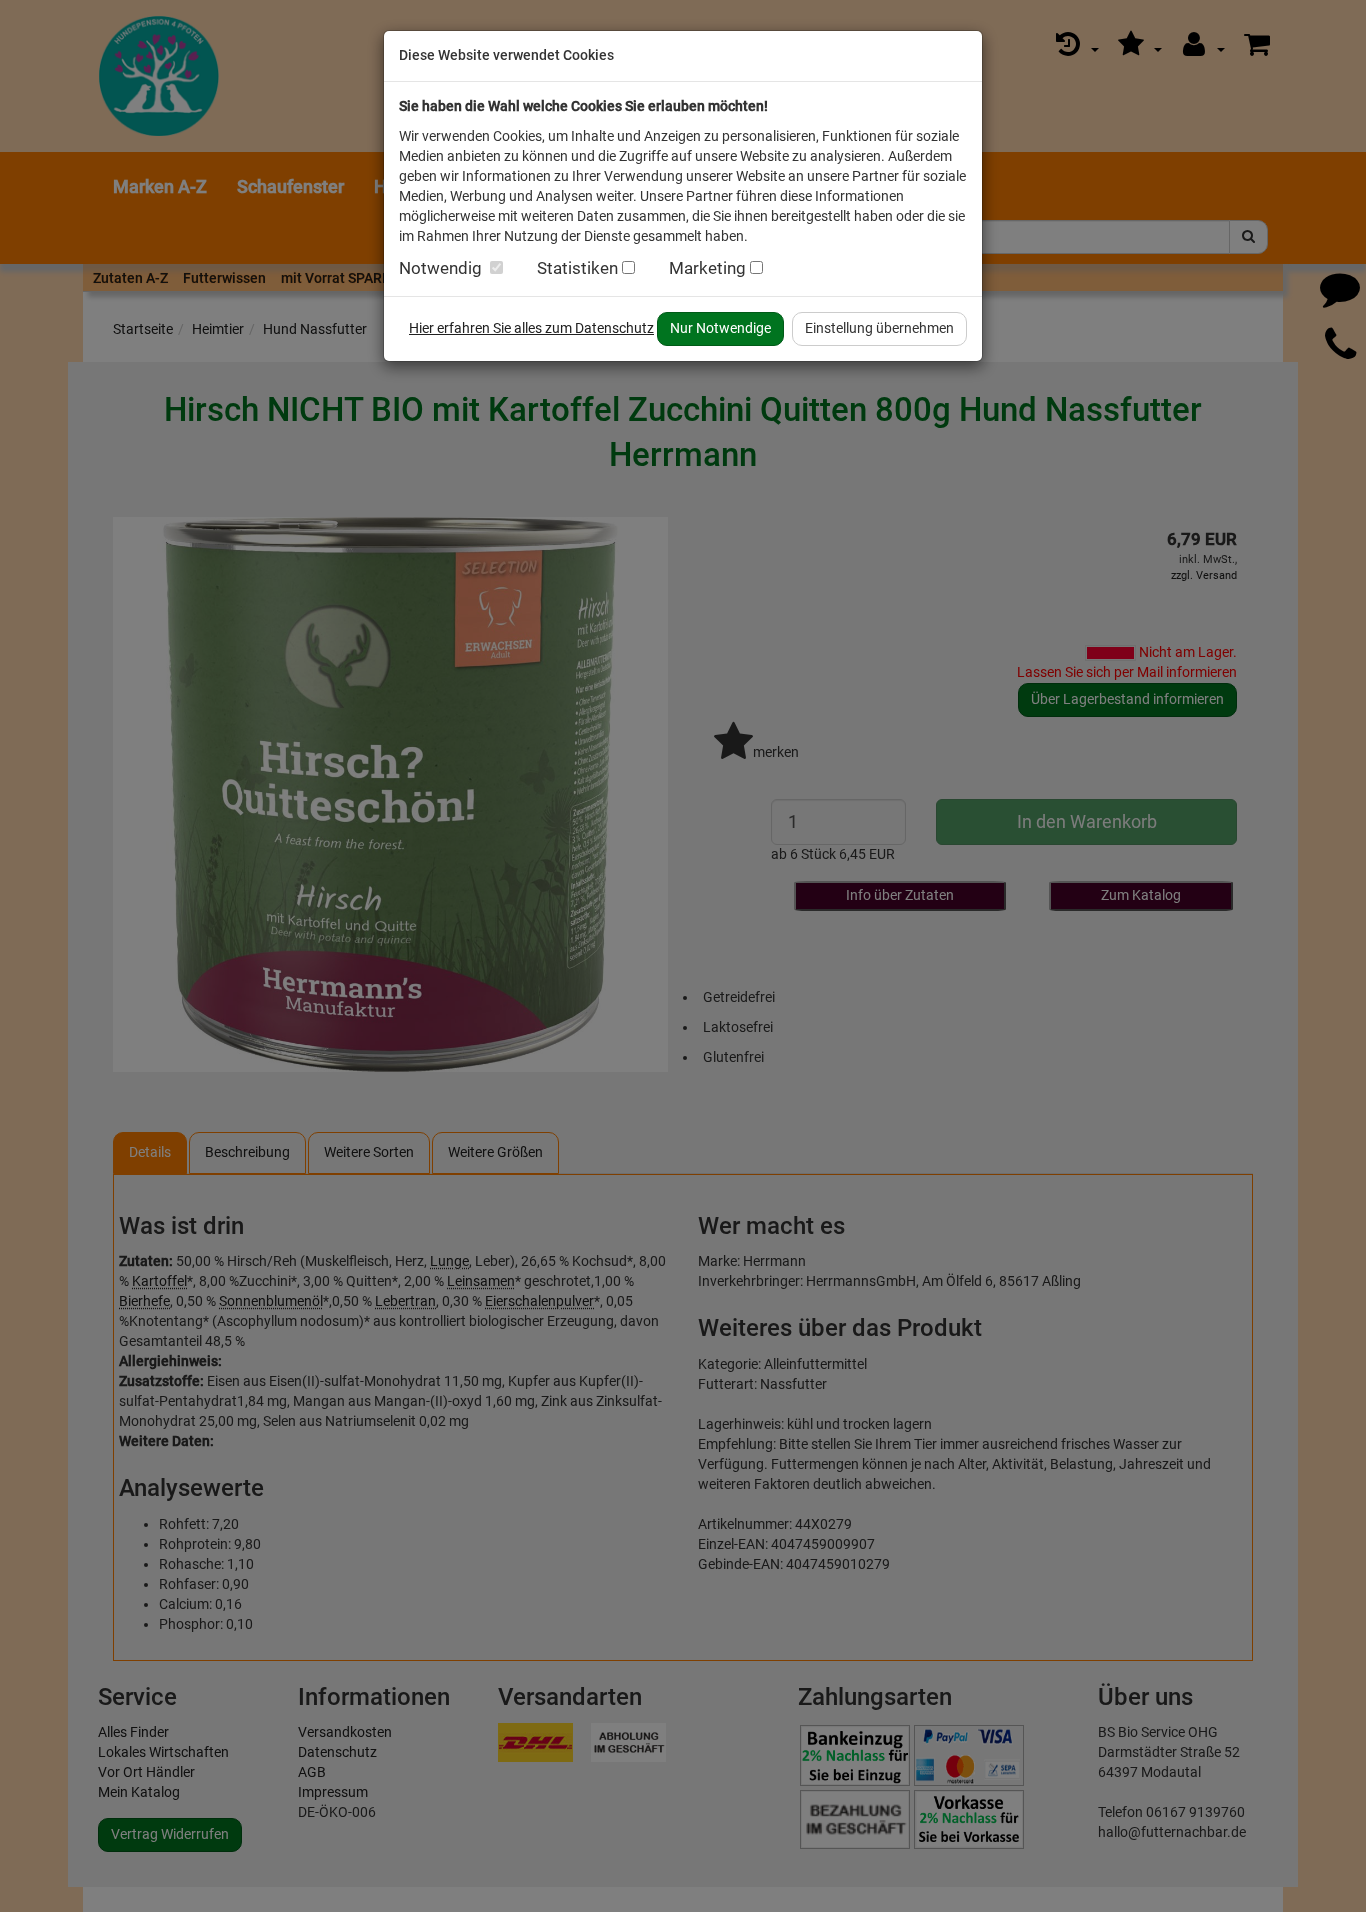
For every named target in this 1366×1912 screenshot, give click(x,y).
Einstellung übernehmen (879, 328)
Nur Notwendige (720, 328)
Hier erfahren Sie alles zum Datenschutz (531, 328)
